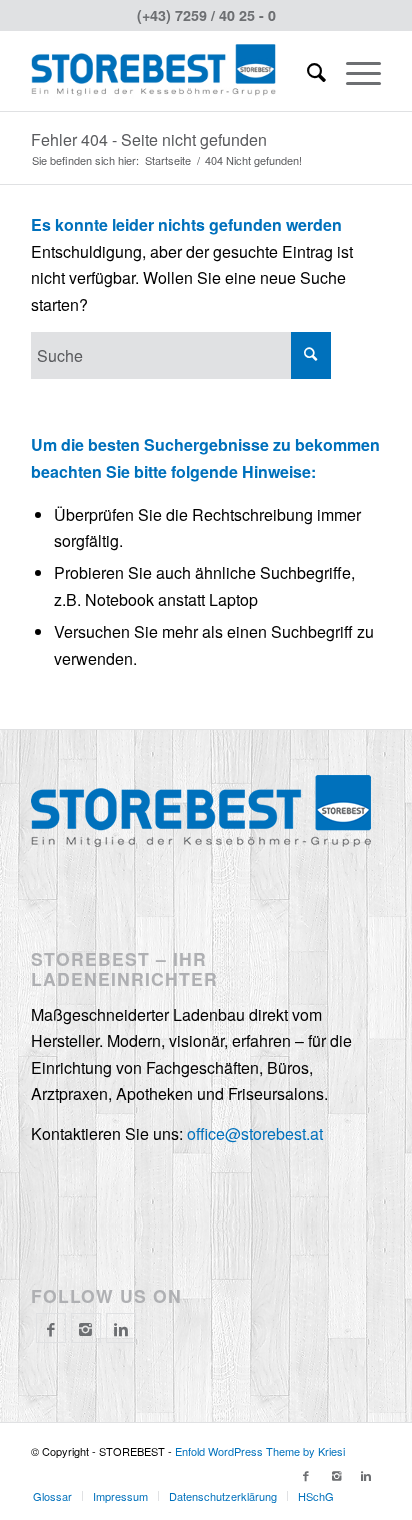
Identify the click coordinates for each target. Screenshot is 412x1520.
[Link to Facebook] (306, 1475)
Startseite (168, 160)
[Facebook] (51, 1329)
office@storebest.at (255, 1133)
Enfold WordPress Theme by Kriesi (260, 1451)
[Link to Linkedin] (366, 1475)
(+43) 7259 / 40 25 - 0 (206, 15)
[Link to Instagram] (86, 1329)
